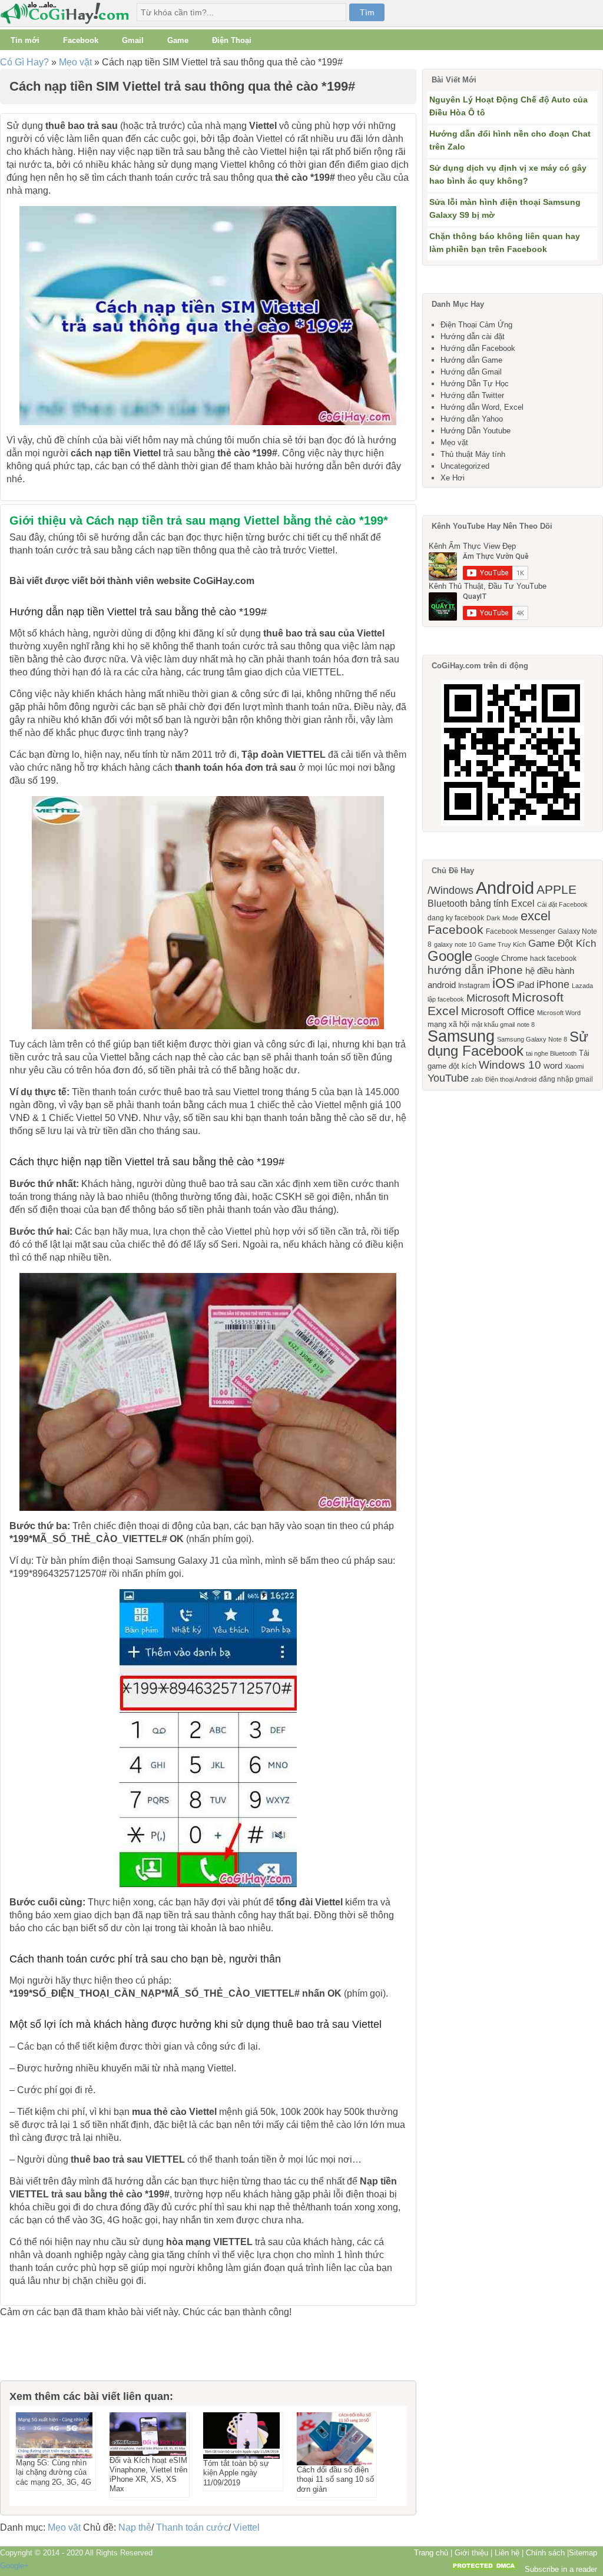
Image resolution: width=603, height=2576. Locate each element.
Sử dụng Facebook (508, 1044)
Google (450, 956)
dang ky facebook (456, 918)
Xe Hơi (453, 478)
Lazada (582, 986)
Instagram (474, 986)
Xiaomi (574, 1066)
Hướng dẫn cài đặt (473, 336)
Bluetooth (448, 903)
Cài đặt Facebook (562, 904)
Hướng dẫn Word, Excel (482, 407)
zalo (477, 1079)
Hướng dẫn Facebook (478, 348)
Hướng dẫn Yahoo (472, 419)
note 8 (526, 1025)
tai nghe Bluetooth (551, 1053)
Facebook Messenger (521, 931)
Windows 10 (510, 1065)
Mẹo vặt (75, 62)
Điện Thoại (232, 40)
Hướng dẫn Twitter (472, 395)
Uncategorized (465, 466)
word (553, 1066)
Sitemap (583, 2553)
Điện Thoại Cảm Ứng (476, 325)
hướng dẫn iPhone (475, 970)
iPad (526, 985)
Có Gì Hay (68, 13)
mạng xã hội (448, 1024)
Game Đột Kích (562, 943)
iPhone (553, 984)
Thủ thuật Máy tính (473, 454)
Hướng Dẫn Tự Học (475, 384)
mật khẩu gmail (493, 1025)
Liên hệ (507, 2553)
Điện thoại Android (511, 1079)
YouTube (448, 1078)
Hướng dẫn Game (471, 360)
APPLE (556, 889)
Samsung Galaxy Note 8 (532, 1039)
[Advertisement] (59, 2354)
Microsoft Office (498, 1012)
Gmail (133, 40)
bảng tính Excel (502, 903)
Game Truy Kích (502, 944)
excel (536, 916)
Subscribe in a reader (561, 2569)
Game (178, 40)
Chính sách (545, 2553)
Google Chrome (501, 958)
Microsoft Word (559, 1013)
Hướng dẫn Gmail (471, 372)
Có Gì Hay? (24, 62)
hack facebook (553, 959)
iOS (503, 983)
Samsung (461, 1036)
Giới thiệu (471, 2553)
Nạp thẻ (135, 2527)
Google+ (14, 2566)
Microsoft (488, 998)
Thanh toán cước (192, 2527)
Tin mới (25, 40)
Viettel (246, 2527)
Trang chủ (431, 2553)
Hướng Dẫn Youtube (476, 431)
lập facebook (446, 999)
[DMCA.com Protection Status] (485, 2569)
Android (505, 888)
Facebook (81, 40)
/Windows (450, 890)
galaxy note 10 (455, 944)
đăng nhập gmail (566, 1079)
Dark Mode (502, 918)
